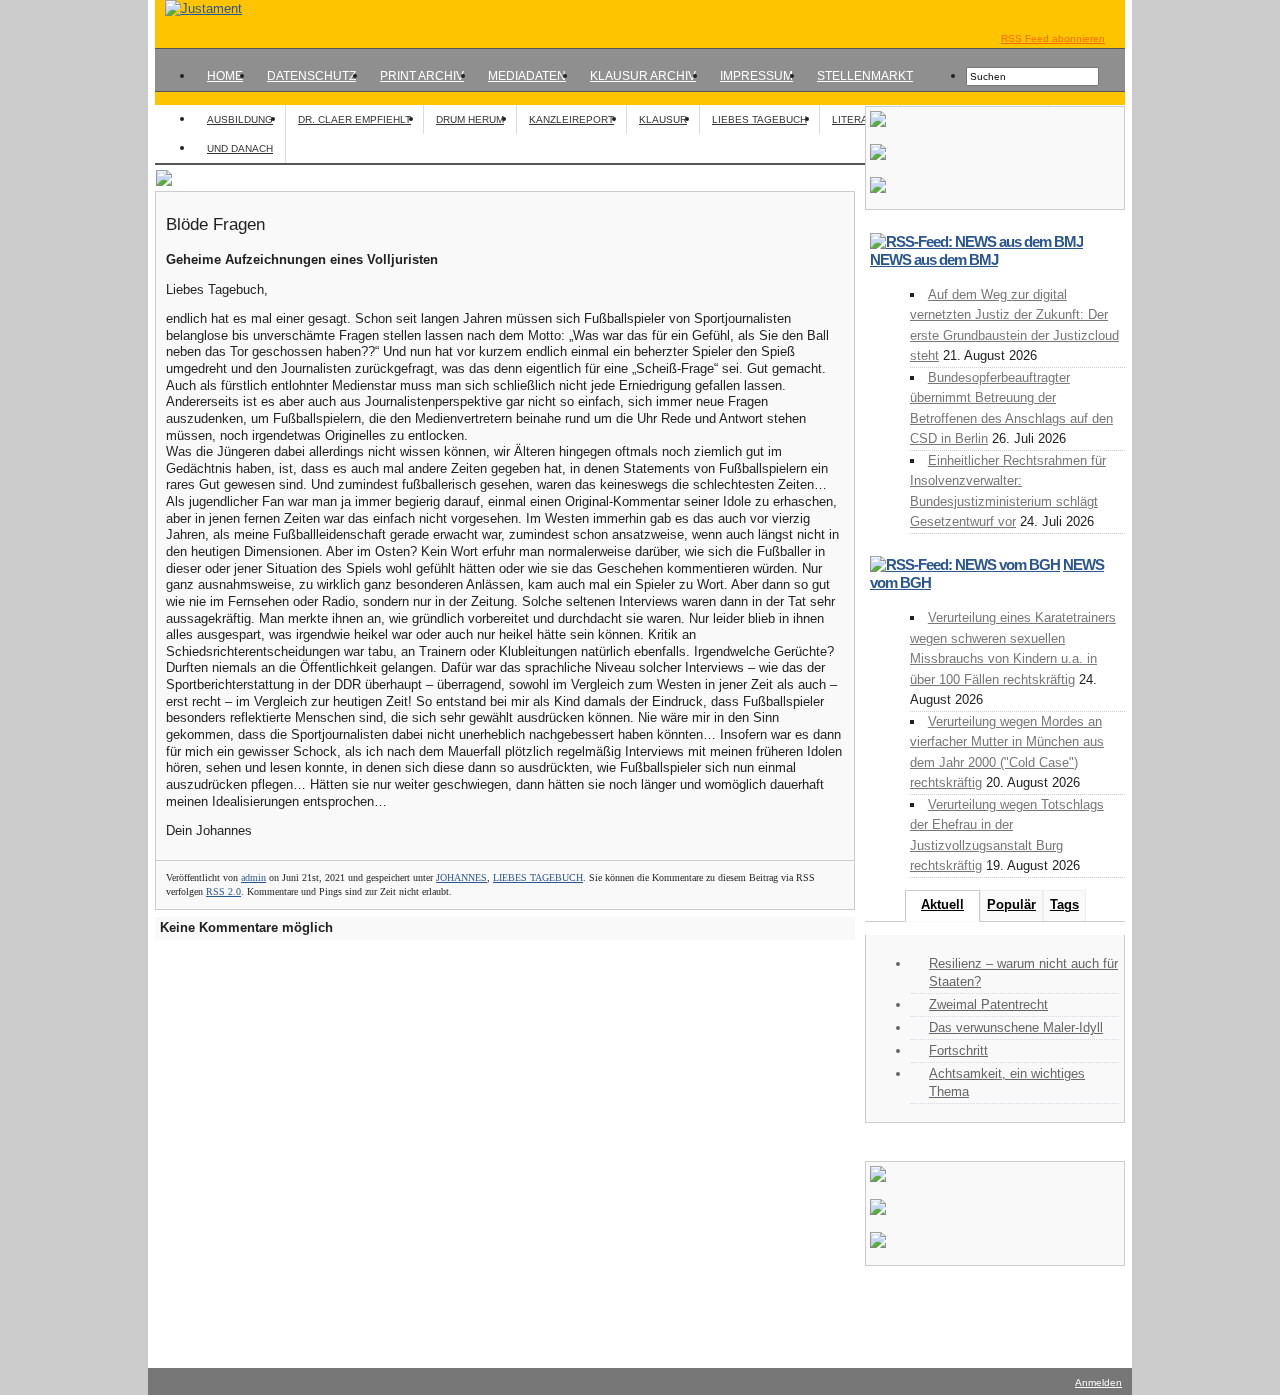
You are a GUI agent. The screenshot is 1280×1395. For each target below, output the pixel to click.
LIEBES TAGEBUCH (759, 119)
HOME (225, 76)
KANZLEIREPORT (571, 119)
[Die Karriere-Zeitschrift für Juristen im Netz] (198, 8)
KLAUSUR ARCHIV (643, 76)
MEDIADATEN (527, 76)
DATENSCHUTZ (311, 76)
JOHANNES (461, 877)
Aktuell (942, 904)
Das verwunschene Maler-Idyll (1016, 1027)
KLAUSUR (663, 119)
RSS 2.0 (223, 891)
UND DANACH (240, 148)
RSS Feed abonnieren (1053, 38)
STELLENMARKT (865, 76)
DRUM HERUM (470, 119)
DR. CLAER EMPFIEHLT (354, 119)
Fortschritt (958, 1050)
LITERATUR (859, 119)
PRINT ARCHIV (422, 76)
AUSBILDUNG (240, 119)
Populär (1011, 904)
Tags (1064, 904)
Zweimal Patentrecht (988, 1004)
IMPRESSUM (756, 76)
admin (253, 877)
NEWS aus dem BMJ (934, 259)
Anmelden (1098, 1382)
